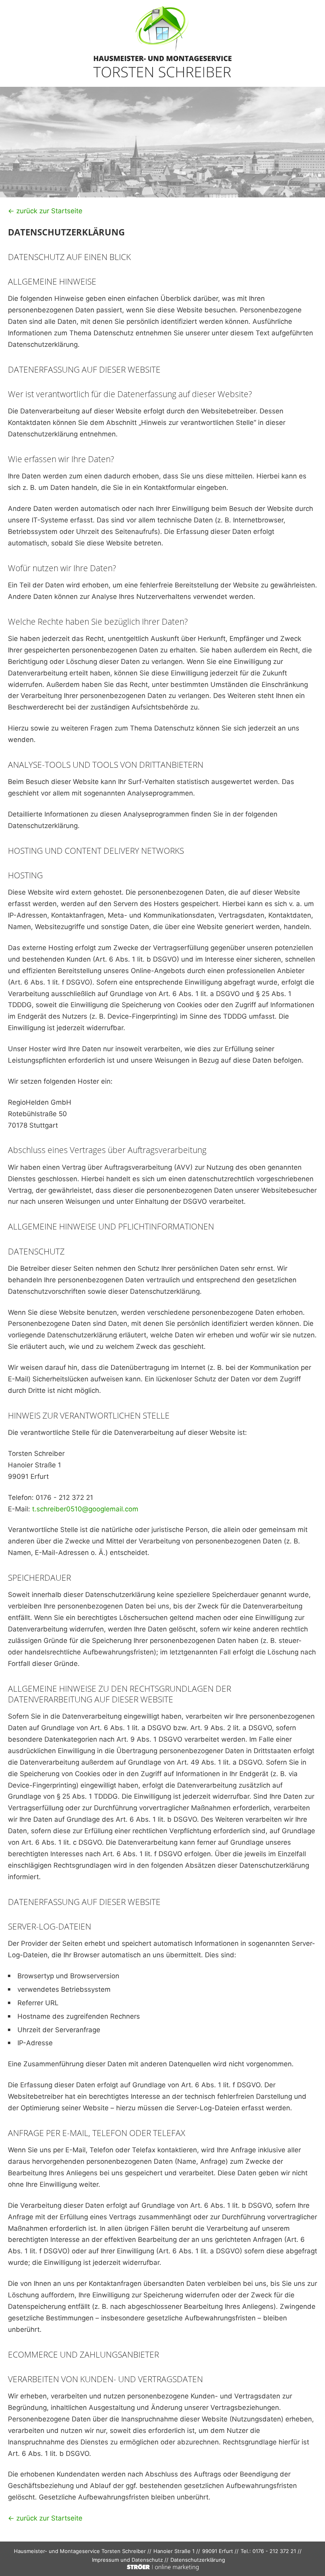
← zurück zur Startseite (45, 211)
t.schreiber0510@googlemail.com (85, 1509)
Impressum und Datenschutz (127, 2560)
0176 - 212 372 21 (274, 2551)
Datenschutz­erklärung (198, 2560)
